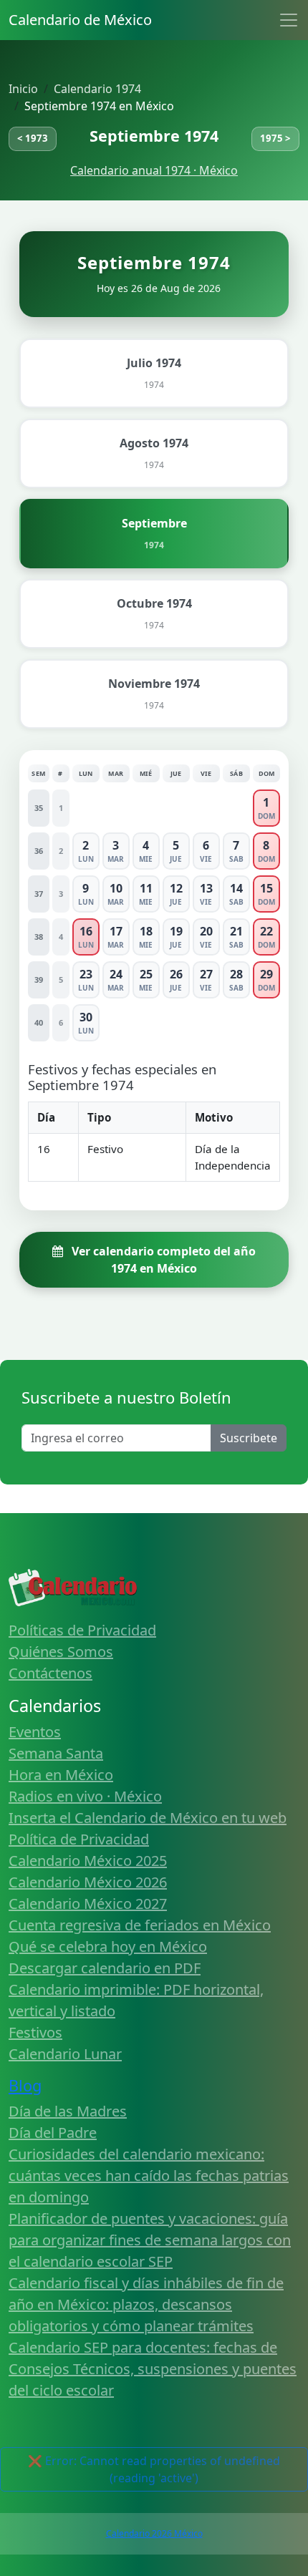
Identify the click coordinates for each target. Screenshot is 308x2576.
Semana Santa (56, 1753)
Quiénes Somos (61, 1652)
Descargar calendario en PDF (105, 1968)
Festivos (35, 2032)
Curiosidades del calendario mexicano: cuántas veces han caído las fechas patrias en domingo (149, 2176)
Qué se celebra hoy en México (108, 1946)
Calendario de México (80, 20)
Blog (25, 2085)
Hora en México (61, 1775)
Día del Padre (53, 2133)
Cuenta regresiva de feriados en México (140, 1925)
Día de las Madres (68, 2111)
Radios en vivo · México (85, 1796)
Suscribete (249, 1438)
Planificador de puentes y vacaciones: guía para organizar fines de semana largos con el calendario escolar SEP (150, 2240)
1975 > (275, 138)
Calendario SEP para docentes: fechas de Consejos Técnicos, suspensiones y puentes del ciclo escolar (153, 2369)
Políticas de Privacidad (82, 1630)
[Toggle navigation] (289, 20)
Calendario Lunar (65, 2054)
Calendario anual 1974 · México (154, 170)
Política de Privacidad (79, 1839)
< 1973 (33, 138)
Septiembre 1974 (154, 136)
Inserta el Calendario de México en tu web (148, 1818)
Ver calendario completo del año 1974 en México (162, 1260)
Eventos (35, 1732)
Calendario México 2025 (88, 1861)
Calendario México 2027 (88, 1904)
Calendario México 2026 (88, 1882)
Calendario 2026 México (154, 2533)
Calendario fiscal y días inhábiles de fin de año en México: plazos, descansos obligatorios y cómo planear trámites (146, 2304)
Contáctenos (50, 1673)
